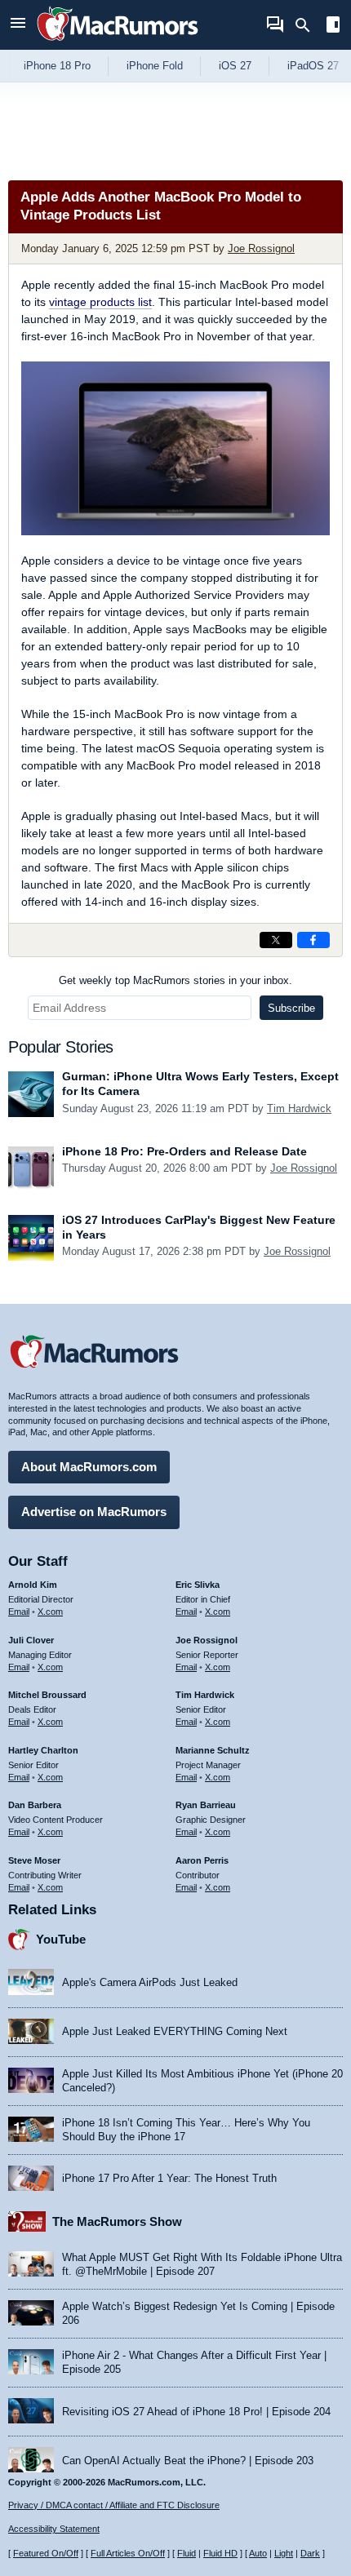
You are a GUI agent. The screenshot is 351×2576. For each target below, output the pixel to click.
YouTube (61, 1939)
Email (19, 1612)
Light (284, 2553)
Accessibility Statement (54, 2529)
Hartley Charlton (43, 1750)
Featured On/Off (46, 2553)
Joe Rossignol (261, 248)
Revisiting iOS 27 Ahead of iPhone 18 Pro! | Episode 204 (196, 2412)
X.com (50, 1612)
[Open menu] (18, 25)
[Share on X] (276, 940)
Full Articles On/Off (128, 2553)
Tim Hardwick (299, 1108)
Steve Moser (34, 1860)
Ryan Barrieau (206, 1805)
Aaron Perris (202, 1860)
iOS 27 (235, 66)
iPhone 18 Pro (57, 66)
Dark (310, 2553)
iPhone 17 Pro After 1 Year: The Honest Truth (169, 2178)
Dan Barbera (35, 1805)
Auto (258, 2553)
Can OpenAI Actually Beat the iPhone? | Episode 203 (188, 2461)
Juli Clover (31, 1640)
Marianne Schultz (213, 1750)
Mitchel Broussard (47, 1695)
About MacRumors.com (89, 1467)
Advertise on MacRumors (94, 1512)
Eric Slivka (198, 1585)
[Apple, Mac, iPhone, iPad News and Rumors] (118, 43)
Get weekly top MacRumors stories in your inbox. (175, 980)
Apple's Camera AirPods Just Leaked (150, 1982)
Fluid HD (220, 2553)
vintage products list (100, 302)
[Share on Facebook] (313, 940)
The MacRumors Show (117, 2221)
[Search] (308, 25)
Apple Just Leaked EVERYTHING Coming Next (175, 2031)
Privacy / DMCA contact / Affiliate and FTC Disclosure (114, 2505)
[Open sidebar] (333, 27)
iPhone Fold (155, 66)
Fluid (187, 2553)
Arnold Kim (33, 1585)
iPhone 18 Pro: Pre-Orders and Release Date (184, 1151)
